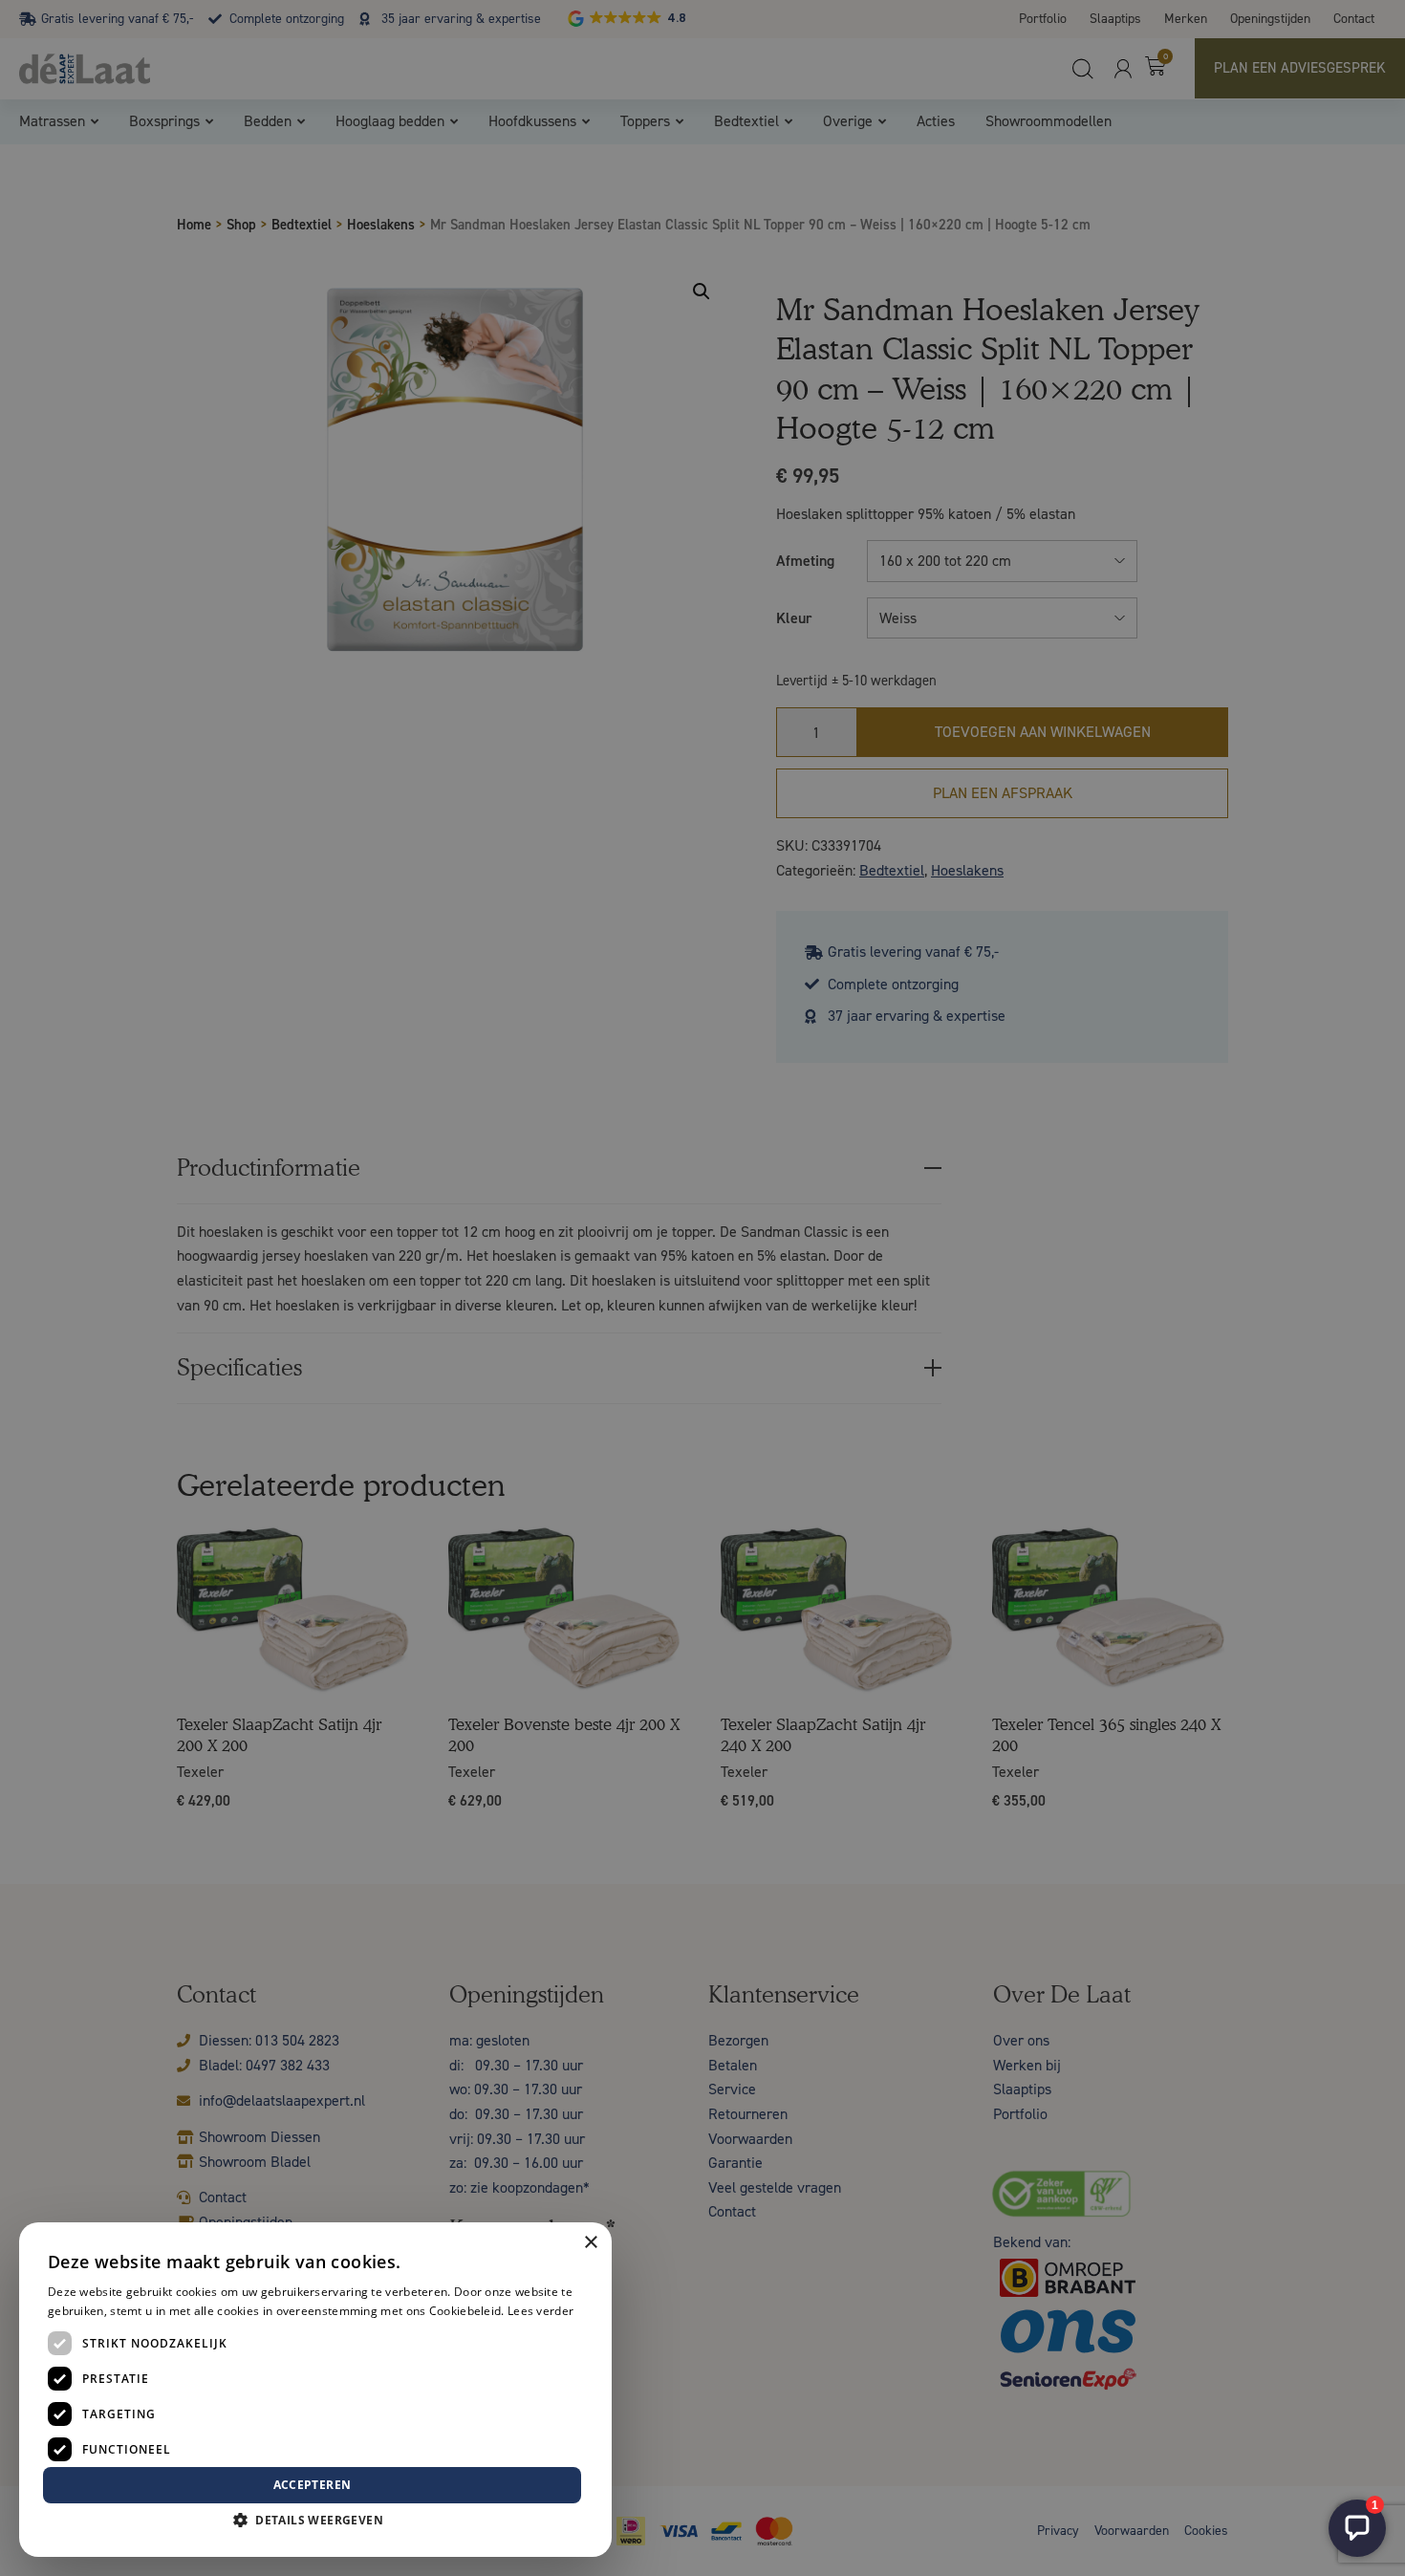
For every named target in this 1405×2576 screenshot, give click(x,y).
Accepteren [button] (313, 2485)
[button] (315, 2521)
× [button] (590, 2243)
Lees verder (540, 2311)
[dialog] (702, 1288)
